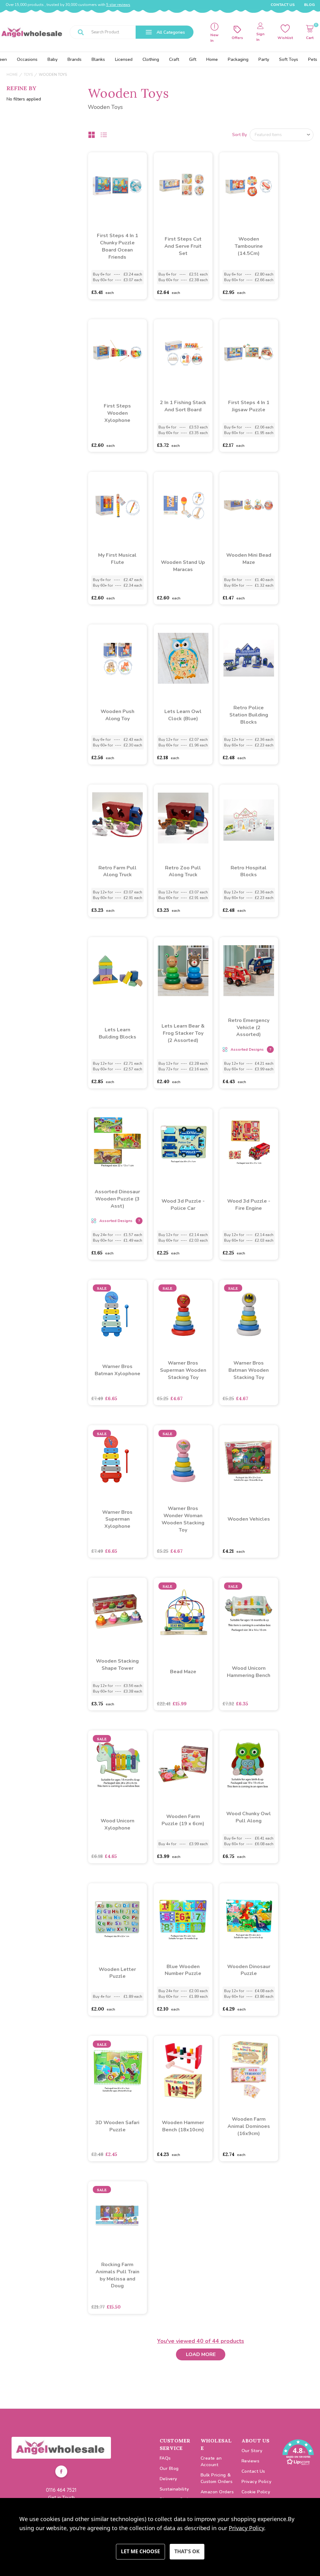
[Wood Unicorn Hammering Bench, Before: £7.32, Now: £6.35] (249, 1611)
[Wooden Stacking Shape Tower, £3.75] (117, 1611)
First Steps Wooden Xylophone (117, 413)
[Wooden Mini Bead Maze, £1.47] (249, 506)
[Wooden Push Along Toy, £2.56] (117, 658)
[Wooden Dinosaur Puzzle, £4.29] (249, 1917)
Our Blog (169, 2468)
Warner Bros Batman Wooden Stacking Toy (249, 1370)
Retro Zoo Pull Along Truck (183, 871)
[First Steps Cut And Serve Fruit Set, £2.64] (183, 186)
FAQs (165, 2458)
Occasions (27, 59)
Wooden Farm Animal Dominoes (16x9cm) (249, 2126)
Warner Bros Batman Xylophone (117, 1370)
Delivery (168, 2479)
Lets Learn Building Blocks (117, 1033)
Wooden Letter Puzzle (117, 1973)
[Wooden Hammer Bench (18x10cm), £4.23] (183, 2070)
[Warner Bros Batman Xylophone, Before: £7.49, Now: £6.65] (117, 1313)
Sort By (240, 135)
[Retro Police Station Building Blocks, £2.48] (249, 658)
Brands (75, 59)
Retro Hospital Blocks (249, 871)
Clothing (151, 59)
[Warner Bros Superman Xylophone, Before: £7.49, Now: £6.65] (117, 1459)
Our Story (252, 2451)
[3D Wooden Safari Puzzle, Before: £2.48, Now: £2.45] (117, 2070)
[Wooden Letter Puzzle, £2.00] (117, 1917)
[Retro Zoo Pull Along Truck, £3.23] (183, 818)
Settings (140, 2552)
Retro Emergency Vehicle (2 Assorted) (249, 1028)
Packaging (238, 59)
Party (264, 59)
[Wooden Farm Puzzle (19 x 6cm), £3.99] (183, 1764)
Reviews (251, 2461)
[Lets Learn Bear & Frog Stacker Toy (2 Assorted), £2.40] (183, 971)
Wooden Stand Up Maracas (183, 566)
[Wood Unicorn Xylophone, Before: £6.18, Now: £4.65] (117, 1764)
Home (212, 59)
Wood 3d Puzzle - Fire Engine (249, 1205)
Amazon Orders (217, 2492)
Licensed (124, 59)
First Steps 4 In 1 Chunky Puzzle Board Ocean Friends (117, 246)
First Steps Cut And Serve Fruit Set (183, 246)
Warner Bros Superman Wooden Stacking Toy (183, 1370)
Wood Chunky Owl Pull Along (249, 1817)
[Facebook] (61, 2472)
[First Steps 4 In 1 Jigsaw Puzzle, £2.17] (249, 353)
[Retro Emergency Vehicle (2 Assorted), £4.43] (249, 971)
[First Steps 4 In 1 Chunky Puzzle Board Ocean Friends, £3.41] (117, 186)
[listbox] (282, 135)
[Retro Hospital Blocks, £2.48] (249, 818)
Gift (193, 59)
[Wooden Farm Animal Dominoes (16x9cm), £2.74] (249, 2070)
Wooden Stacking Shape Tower (117, 1665)
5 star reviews (118, 5)
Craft (174, 59)
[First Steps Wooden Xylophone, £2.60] (117, 353)
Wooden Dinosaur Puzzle (249, 1970)
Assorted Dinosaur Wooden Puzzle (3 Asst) (117, 1199)
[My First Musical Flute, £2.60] (117, 506)
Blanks (98, 59)
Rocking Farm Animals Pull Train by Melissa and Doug (117, 2275)
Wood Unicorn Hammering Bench (249, 1672)
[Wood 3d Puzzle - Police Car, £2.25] (183, 1142)
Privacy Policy (257, 2482)
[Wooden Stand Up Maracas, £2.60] (183, 506)
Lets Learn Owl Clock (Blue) (183, 715)
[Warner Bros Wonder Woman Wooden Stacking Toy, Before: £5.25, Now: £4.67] (183, 1459)
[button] (61, 2448)
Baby (52, 59)
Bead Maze (183, 1672)
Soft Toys (289, 59)
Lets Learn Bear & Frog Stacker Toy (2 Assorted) (183, 1033)
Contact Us (283, 5)
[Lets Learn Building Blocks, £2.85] (117, 971)
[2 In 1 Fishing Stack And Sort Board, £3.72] (183, 353)
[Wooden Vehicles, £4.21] (249, 1459)
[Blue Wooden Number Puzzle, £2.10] (183, 1917)
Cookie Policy (256, 2492)
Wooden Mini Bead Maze (249, 559)
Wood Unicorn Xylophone (117, 1824)
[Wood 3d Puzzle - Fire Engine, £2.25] (249, 1142)
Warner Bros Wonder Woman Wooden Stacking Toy (183, 1519)
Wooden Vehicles (249, 1519)
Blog (309, 5)
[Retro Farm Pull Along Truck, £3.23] (117, 818)
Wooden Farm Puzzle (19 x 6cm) (183, 1820)
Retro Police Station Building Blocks (249, 715)
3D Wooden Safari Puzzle (117, 2126)
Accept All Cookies (187, 2552)
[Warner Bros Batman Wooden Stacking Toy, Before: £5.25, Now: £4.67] (249, 1313)
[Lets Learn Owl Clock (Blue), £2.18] (183, 658)
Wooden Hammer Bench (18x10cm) (183, 2126)
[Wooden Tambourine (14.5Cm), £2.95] (249, 186)
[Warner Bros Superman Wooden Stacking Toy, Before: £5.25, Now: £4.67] (183, 1313)
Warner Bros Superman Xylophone (117, 1519)
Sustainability (174, 2489)
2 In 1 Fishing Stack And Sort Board (183, 406)
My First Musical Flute (117, 559)
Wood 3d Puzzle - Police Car (183, 1205)
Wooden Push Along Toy (117, 715)
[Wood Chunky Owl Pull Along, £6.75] (249, 1764)
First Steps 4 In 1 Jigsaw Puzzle (249, 406)
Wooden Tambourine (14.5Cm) (249, 246)
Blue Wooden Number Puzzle (183, 1970)
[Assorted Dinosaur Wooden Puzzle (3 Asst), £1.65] (117, 1142)
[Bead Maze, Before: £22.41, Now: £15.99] (183, 1611)
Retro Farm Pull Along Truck (117, 871)
